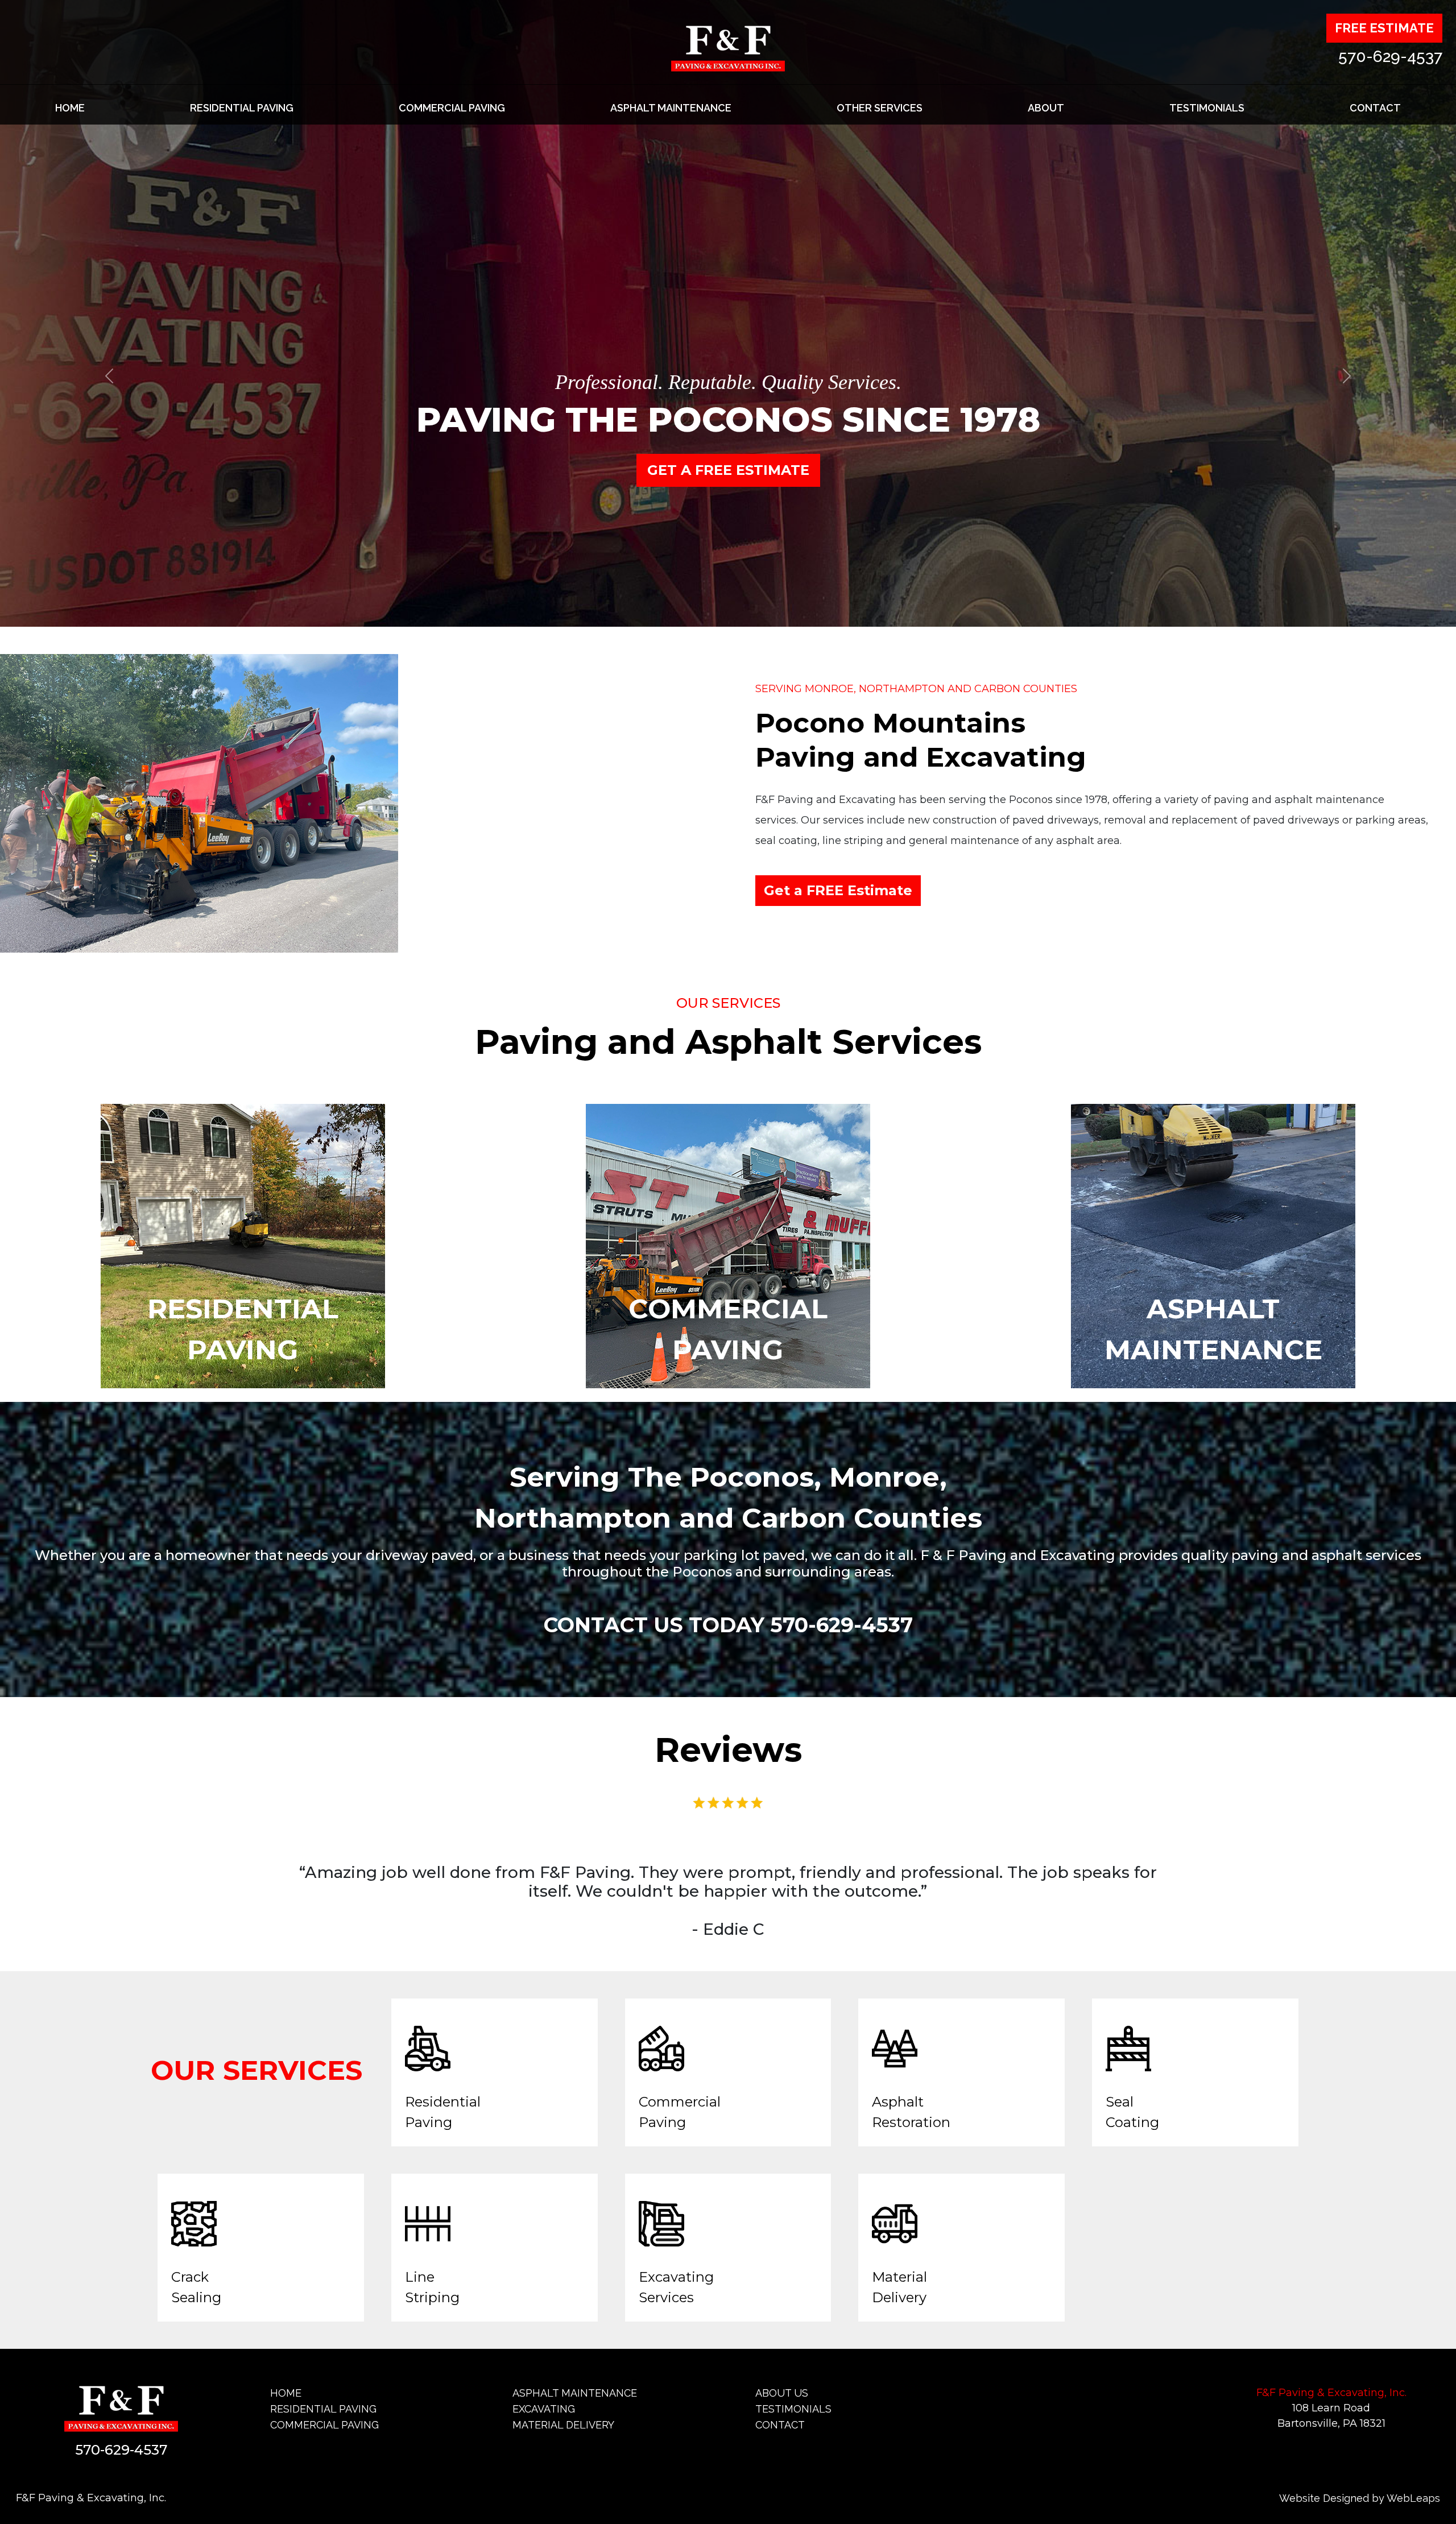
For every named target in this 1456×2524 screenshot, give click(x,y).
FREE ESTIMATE (1384, 28)
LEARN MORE (728, 470)
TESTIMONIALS (1207, 108)
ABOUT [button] (1046, 108)
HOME (70, 108)
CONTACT (1375, 108)
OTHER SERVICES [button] (880, 108)
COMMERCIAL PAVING (452, 108)
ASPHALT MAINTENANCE (671, 108)
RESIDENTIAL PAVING (242, 108)
